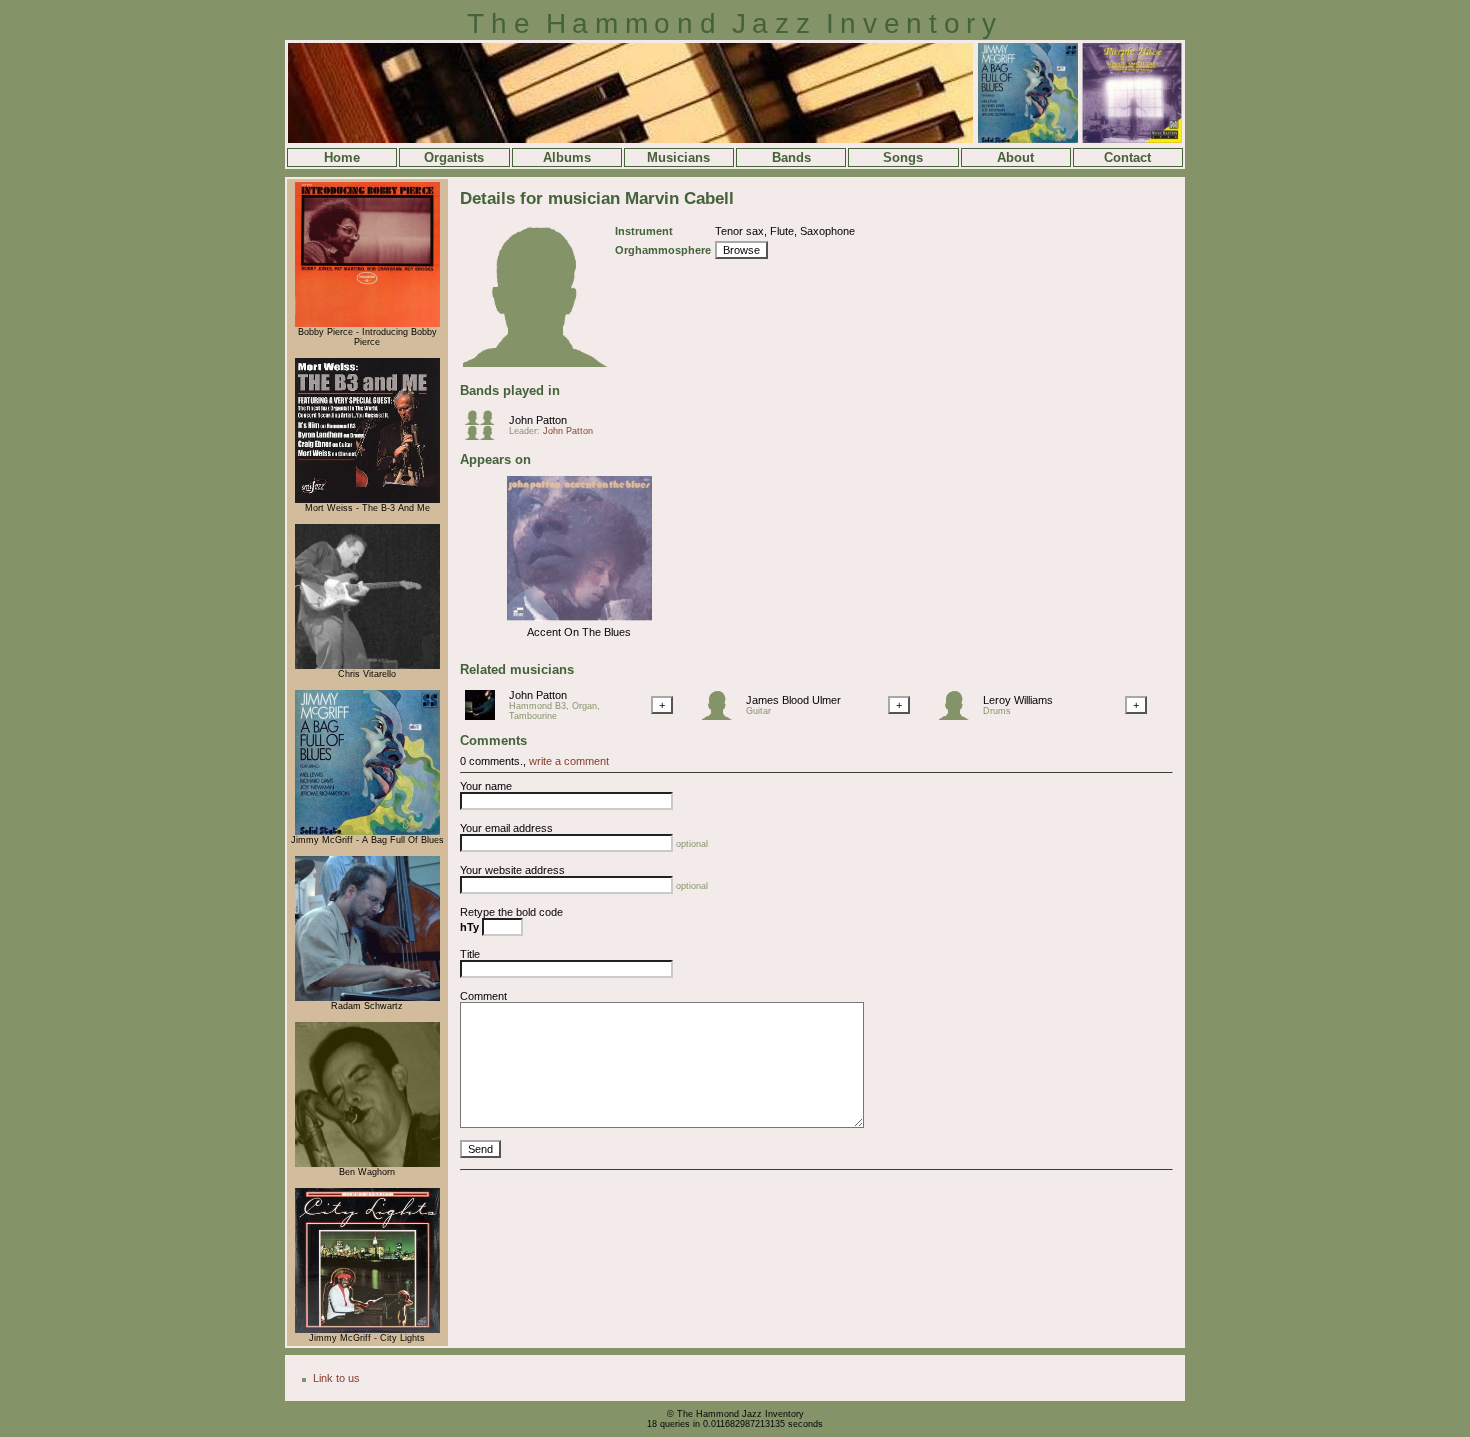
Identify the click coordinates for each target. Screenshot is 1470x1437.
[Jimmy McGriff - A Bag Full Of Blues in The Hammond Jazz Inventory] (367, 832)
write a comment (569, 761)
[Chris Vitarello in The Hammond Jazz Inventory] (367, 666)
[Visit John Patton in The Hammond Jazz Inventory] (485, 716)
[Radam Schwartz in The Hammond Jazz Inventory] (367, 998)
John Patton (538, 420)
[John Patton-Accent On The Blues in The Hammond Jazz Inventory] (579, 622)
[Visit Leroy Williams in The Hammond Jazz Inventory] (959, 716)
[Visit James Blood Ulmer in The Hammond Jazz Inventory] (722, 716)
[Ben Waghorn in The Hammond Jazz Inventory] (367, 1164)
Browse (741, 250)
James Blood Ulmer (793, 700)
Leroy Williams (1018, 700)
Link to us (336, 1378)
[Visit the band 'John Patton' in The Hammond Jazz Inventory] (485, 436)
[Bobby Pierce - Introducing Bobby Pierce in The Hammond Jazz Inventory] (367, 324)
